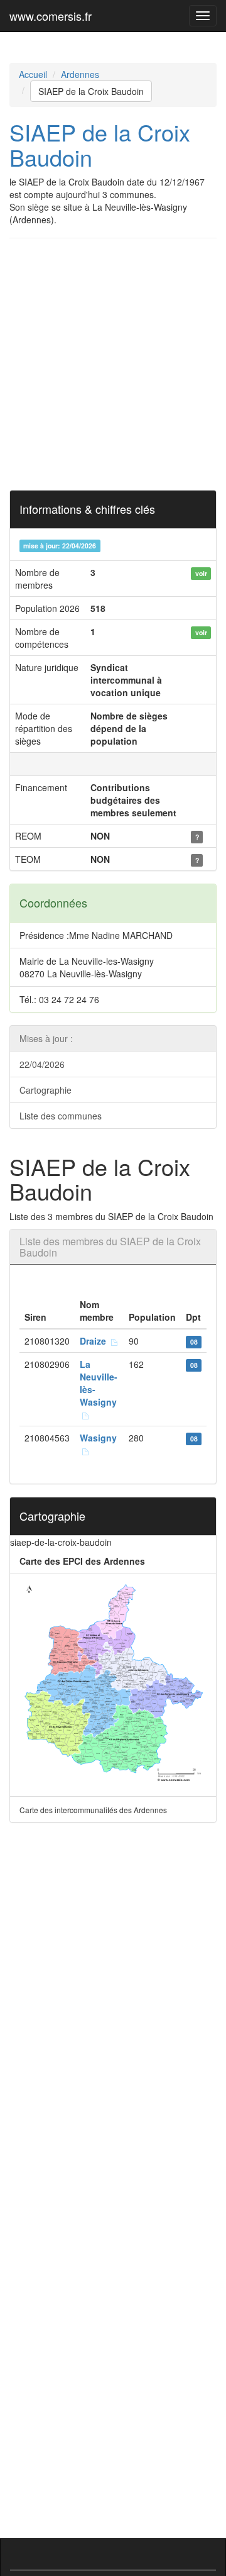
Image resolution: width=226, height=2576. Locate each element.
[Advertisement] (113, 364)
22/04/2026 (42, 1064)
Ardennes (80, 74)
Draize (95, 1341)
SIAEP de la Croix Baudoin (91, 91)
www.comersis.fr (51, 16)
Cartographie (46, 1090)
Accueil (33, 74)
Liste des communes (61, 1116)
